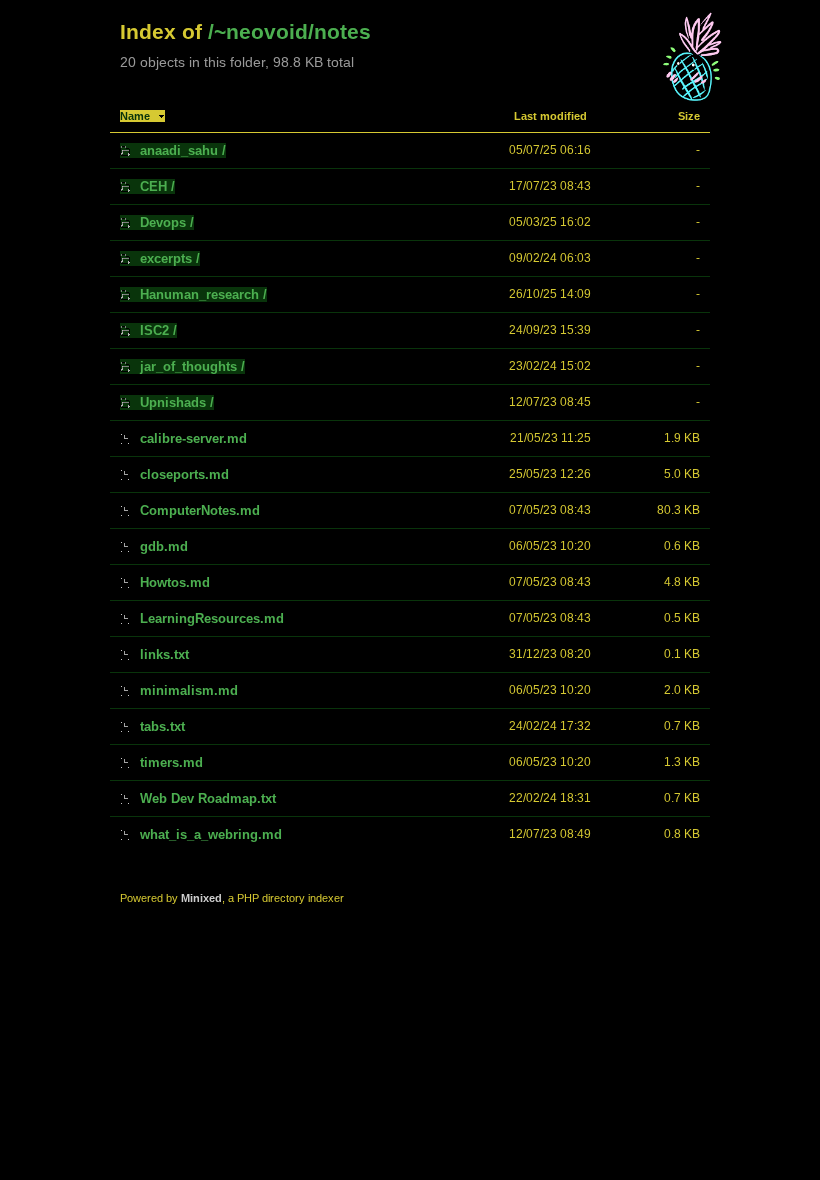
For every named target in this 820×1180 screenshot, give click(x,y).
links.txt (164, 654)
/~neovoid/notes (289, 31)
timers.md (171, 762)
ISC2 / (158, 330)
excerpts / (170, 258)
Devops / (167, 222)
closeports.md (184, 474)
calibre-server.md (193, 438)
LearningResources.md (212, 618)
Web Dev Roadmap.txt (208, 798)
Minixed (201, 898)
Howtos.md (175, 582)
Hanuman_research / (203, 294)
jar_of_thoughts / (192, 366)
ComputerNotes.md (200, 510)
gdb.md (164, 546)
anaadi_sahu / (183, 150)
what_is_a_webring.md (211, 834)
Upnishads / (177, 402)
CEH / (157, 186)
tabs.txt (162, 726)
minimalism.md (189, 690)
